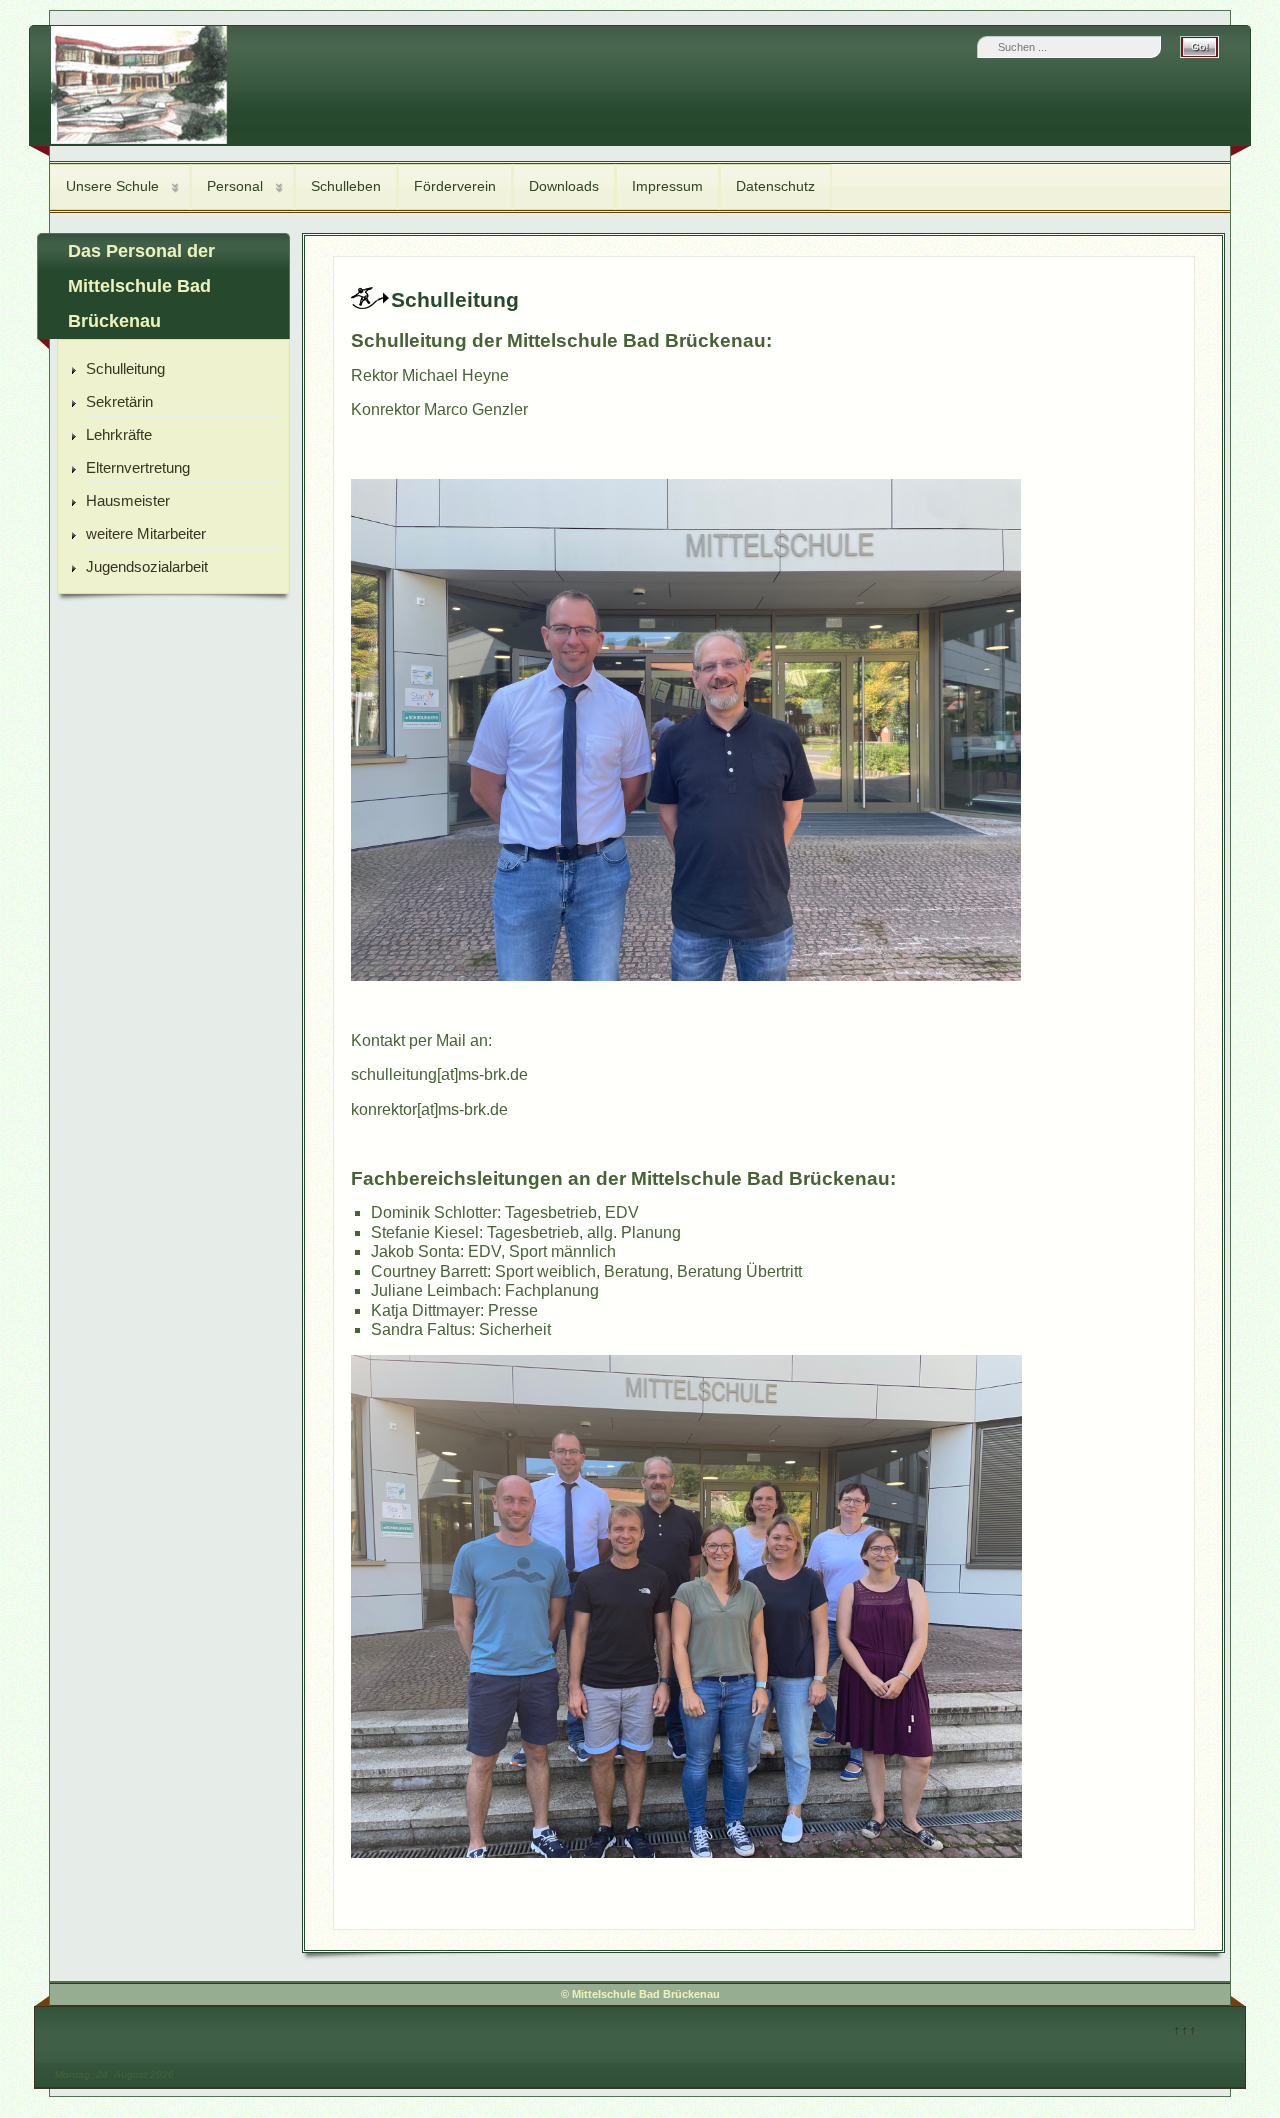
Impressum (667, 186)
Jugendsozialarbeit (147, 566)
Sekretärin (119, 401)
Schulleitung (125, 368)
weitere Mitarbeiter (146, 533)
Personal (235, 186)
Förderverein (455, 186)
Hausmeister (128, 500)
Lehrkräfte (119, 434)
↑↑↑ (1185, 2029)
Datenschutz (775, 186)
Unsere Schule (112, 186)
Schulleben (346, 186)
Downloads (564, 186)
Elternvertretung (138, 467)
